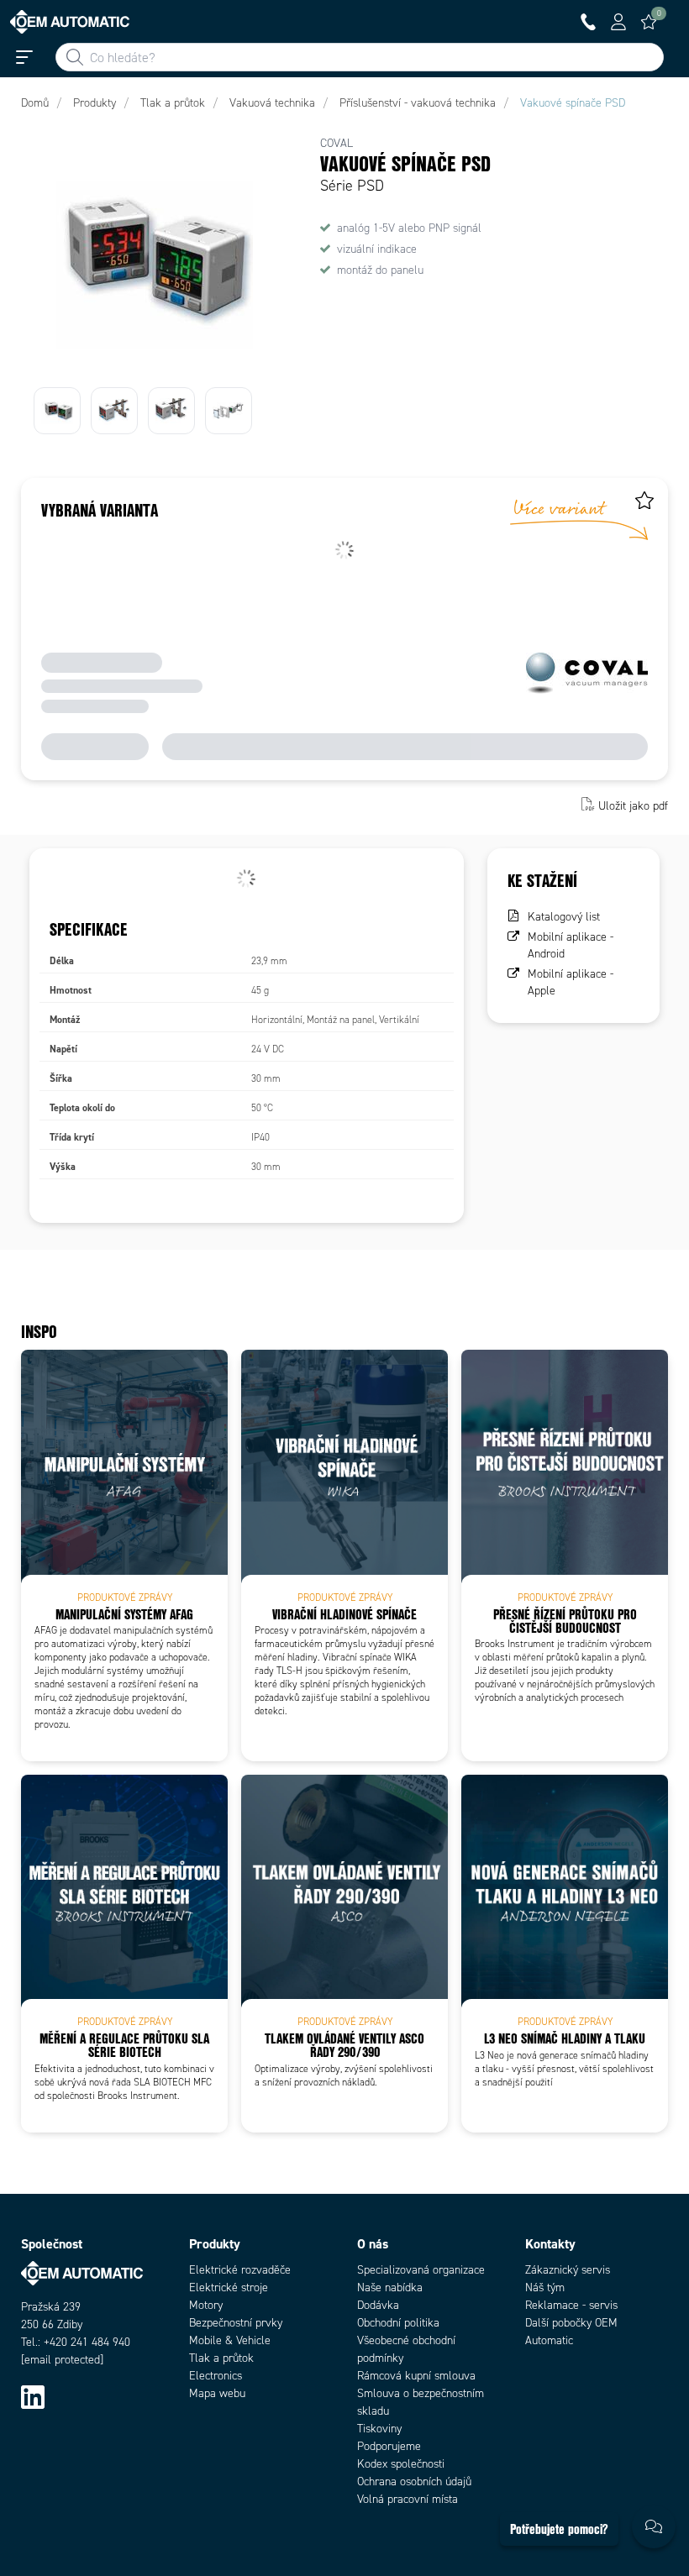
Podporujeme (389, 2446)
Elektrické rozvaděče (240, 2270)
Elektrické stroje (229, 2287)
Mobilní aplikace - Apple (571, 982)
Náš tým (545, 2287)
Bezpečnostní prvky (236, 2323)
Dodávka (378, 2305)
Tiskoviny (379, 2429)
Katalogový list (564, 917)
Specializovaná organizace (421, 2270)
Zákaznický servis (568, 2270)
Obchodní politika (398, 2323)
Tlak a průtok (221, 2358)
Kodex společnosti (401, 2464)
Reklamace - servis (571, 2305)
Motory (206, 2305)
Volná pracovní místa (408, 2499)
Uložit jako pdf (633, 806)
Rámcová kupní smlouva (416, 2376)
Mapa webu (217, 2393)
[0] (649, 22)
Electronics (216, 2376)
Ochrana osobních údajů (414, 2482)
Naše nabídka (390, 2287)
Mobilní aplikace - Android (571, 945)
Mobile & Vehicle (230, 2340)
